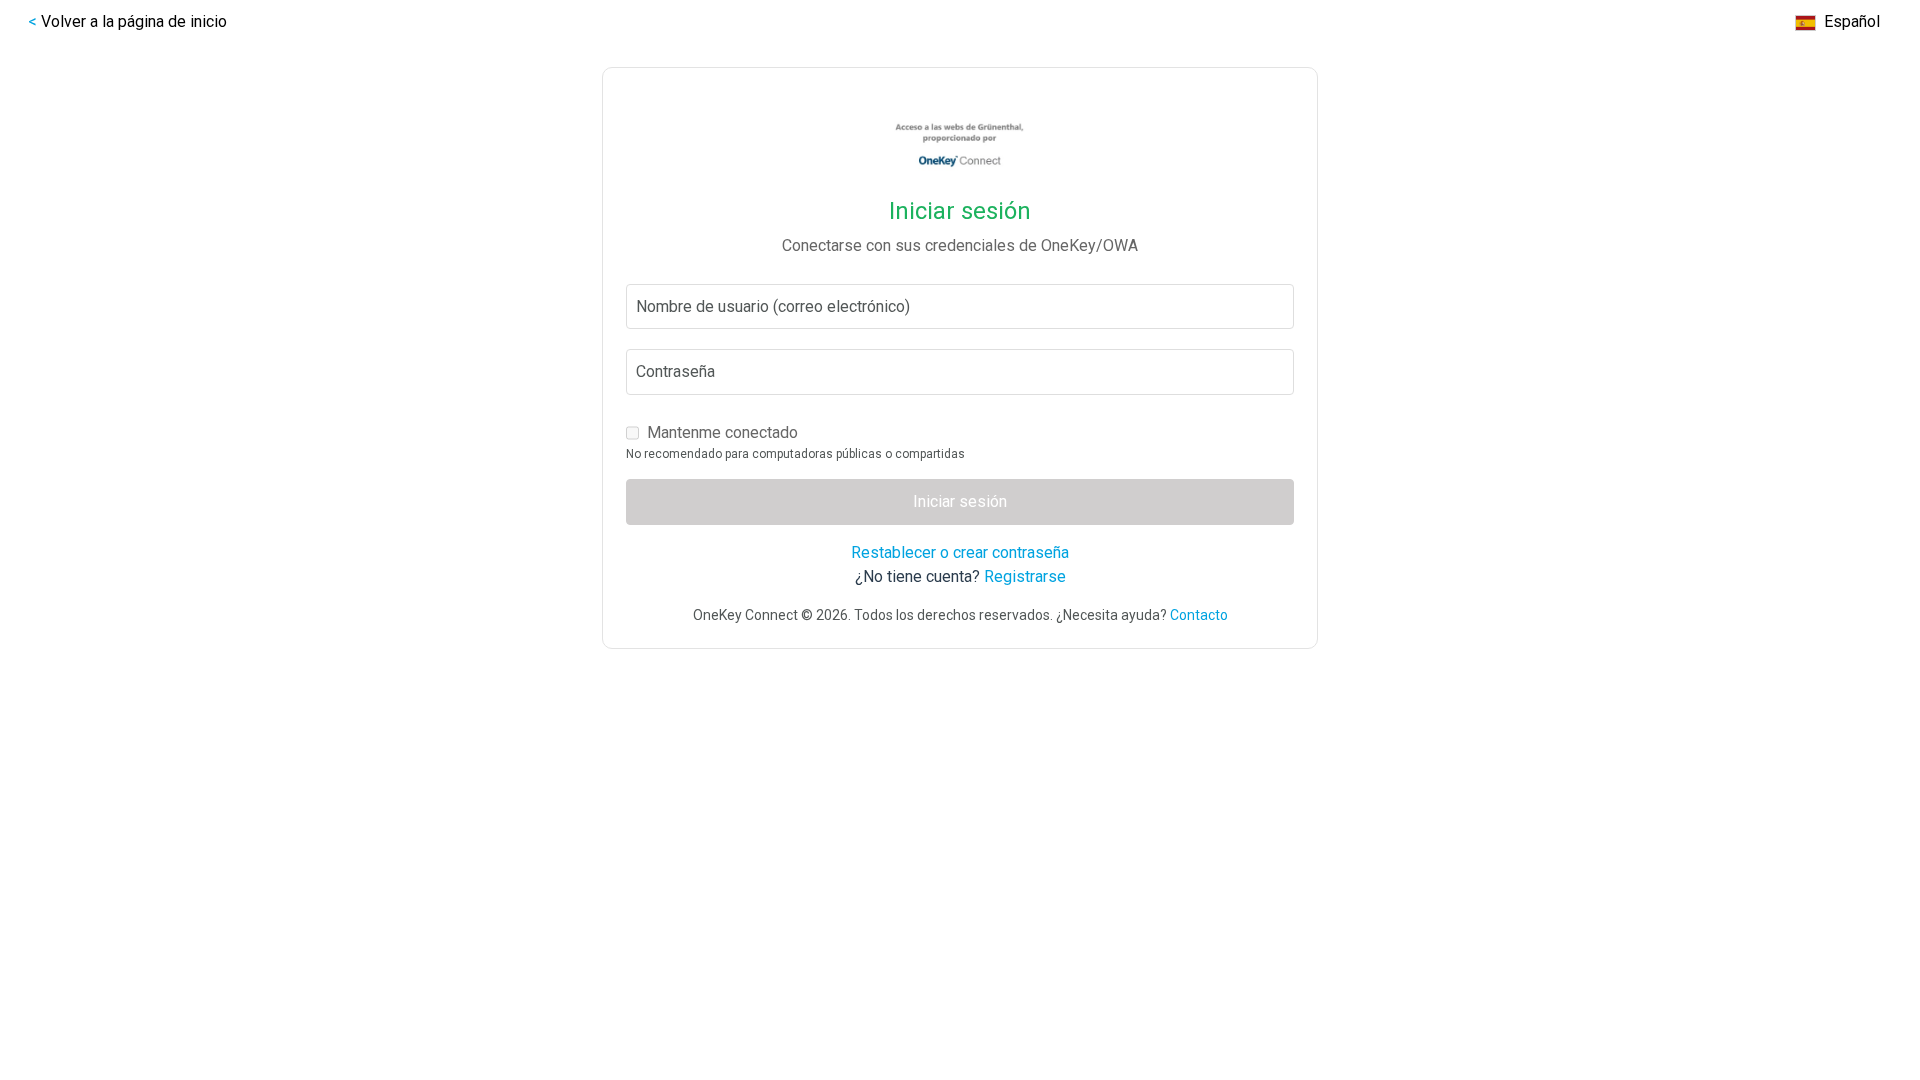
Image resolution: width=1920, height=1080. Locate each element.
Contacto (1199, 615)
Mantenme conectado (722, 432)
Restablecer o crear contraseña (960, 552)
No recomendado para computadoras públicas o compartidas (795, 454)
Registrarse (1025, 576)
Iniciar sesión (960, 501)
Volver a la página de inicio (134, 21)
